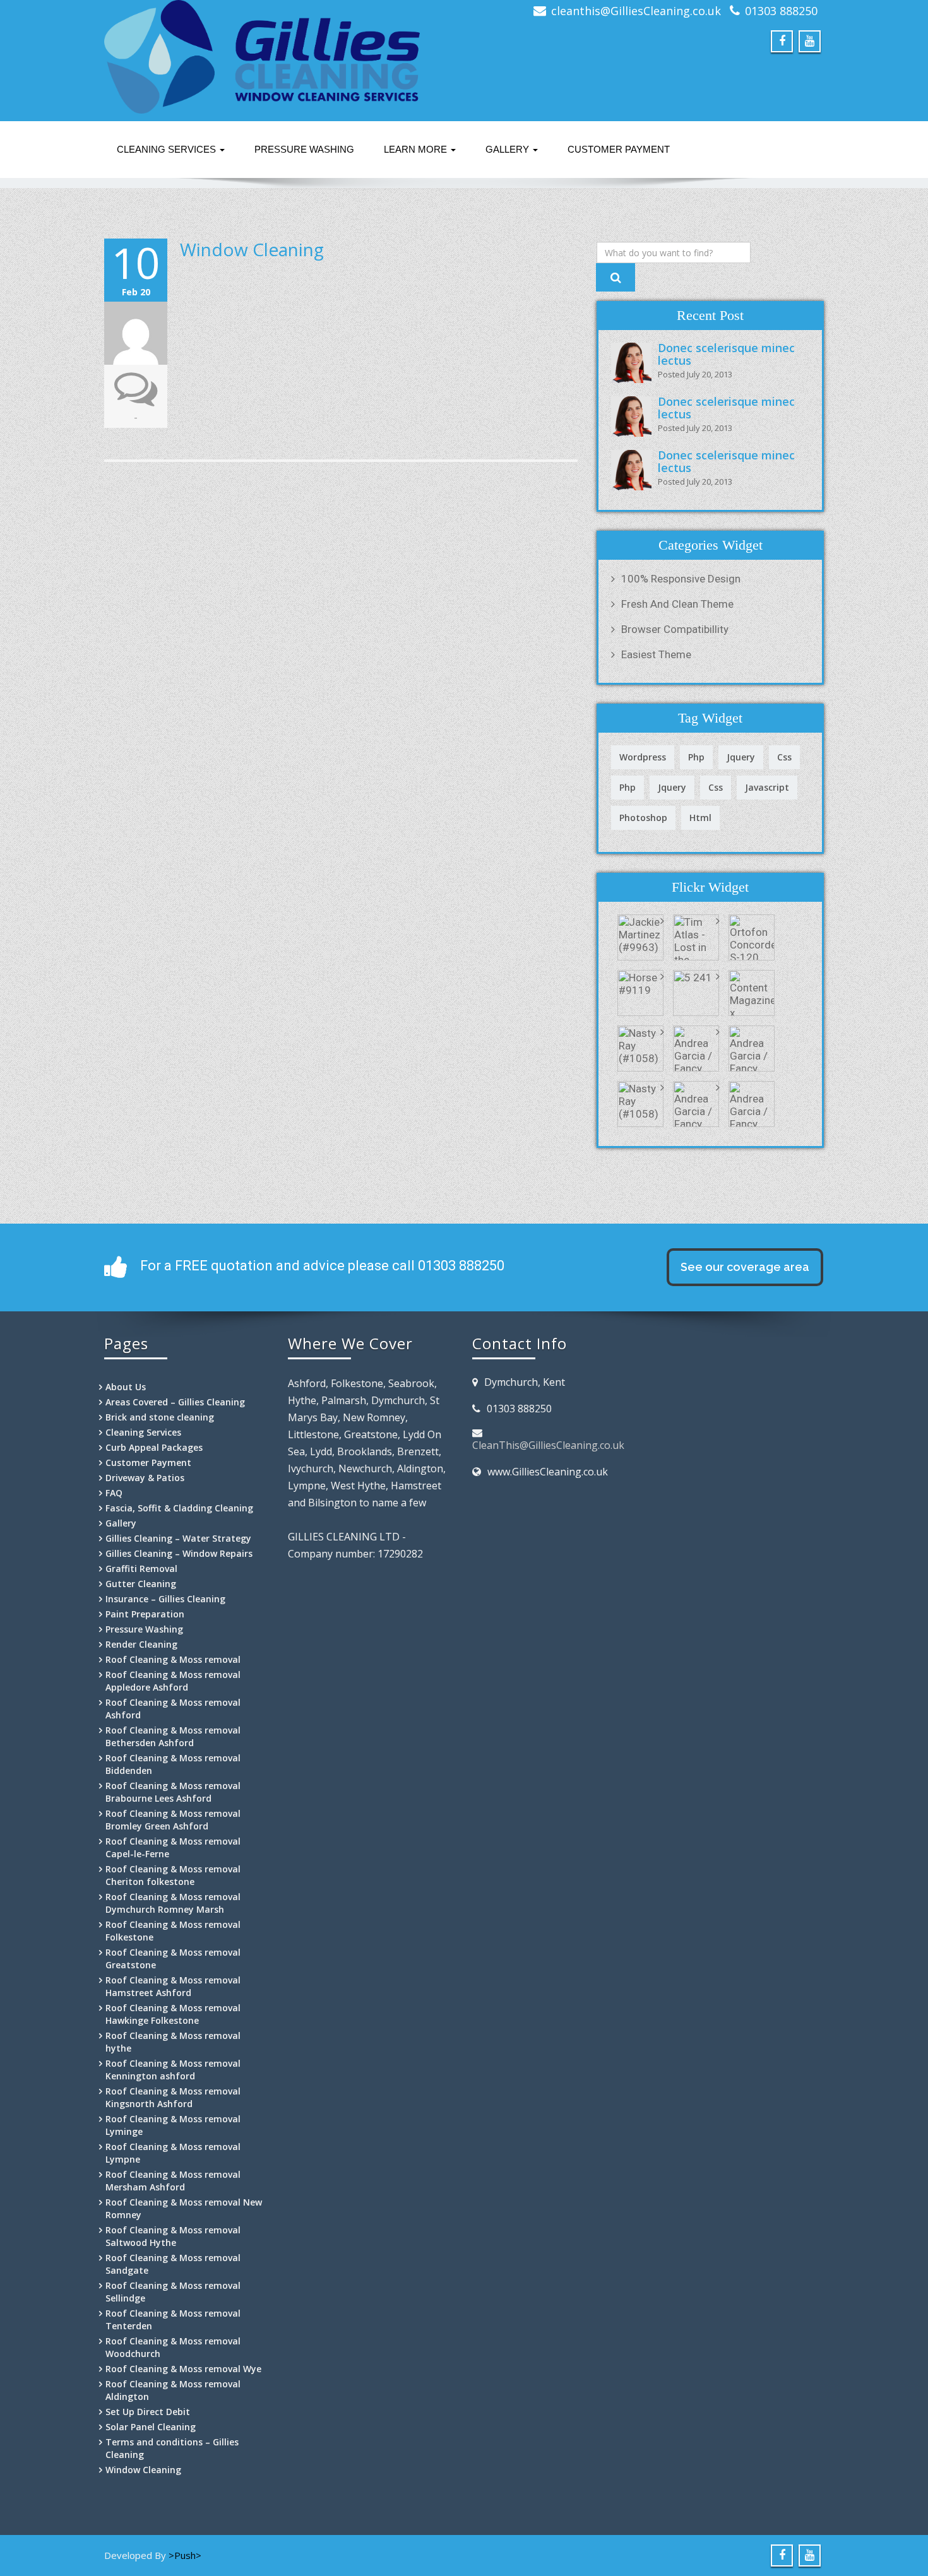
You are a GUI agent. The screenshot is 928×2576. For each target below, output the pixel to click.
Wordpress (643, 757)
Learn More (417, 149)
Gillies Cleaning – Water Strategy (178, 1538)
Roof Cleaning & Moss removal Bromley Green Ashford (173, 1820)
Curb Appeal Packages (154, 1447)
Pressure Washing (304, 149)
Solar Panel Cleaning (151, 2427)
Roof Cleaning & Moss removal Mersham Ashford (173, 2181)
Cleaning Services (168, 149)
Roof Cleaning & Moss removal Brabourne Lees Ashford (173, 1792)
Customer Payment (619, 149)
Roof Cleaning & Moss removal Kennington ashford (173, 2070)
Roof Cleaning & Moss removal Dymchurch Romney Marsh (173, 1903)
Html (700, 818)
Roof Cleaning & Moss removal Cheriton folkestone (173, 1875)
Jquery (741, 757)
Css (784, 757)
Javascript (767, 787)
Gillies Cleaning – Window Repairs (179, 1553)
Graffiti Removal (141, 1569)
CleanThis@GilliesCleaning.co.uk (548, 1445)
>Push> (185, 2555)
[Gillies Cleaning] (279, 57)
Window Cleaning (252, 249)
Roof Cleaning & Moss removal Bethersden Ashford (173, 1736)
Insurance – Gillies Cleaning (165, 1599)
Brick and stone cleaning (160, 1417)
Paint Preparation (145, 1614)
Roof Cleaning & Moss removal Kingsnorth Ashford (173, 2097)
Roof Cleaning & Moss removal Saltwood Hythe (173, 2236)
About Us (126, 1387)
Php (696, 757)
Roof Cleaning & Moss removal (173, 1659)
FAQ (114, 1493)
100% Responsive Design (681, 579)
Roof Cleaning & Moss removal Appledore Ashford (173, 1681)
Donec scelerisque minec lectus (726, 354)
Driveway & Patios (145, 1478)
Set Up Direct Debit (148, 2412)
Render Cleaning (141, 1644)
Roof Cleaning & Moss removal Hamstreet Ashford (173, 1986)
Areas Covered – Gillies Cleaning (175, 1402)
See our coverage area (745, 1267)
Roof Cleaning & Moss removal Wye (183, 2369)
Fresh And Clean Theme (677, 604)
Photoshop (643, 818)
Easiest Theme (656, 654)
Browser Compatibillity (675, 629)
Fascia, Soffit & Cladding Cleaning (179, 1508)
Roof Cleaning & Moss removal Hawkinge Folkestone (173, 2014)
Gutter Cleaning (141, 1584)
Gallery (509, 149)
